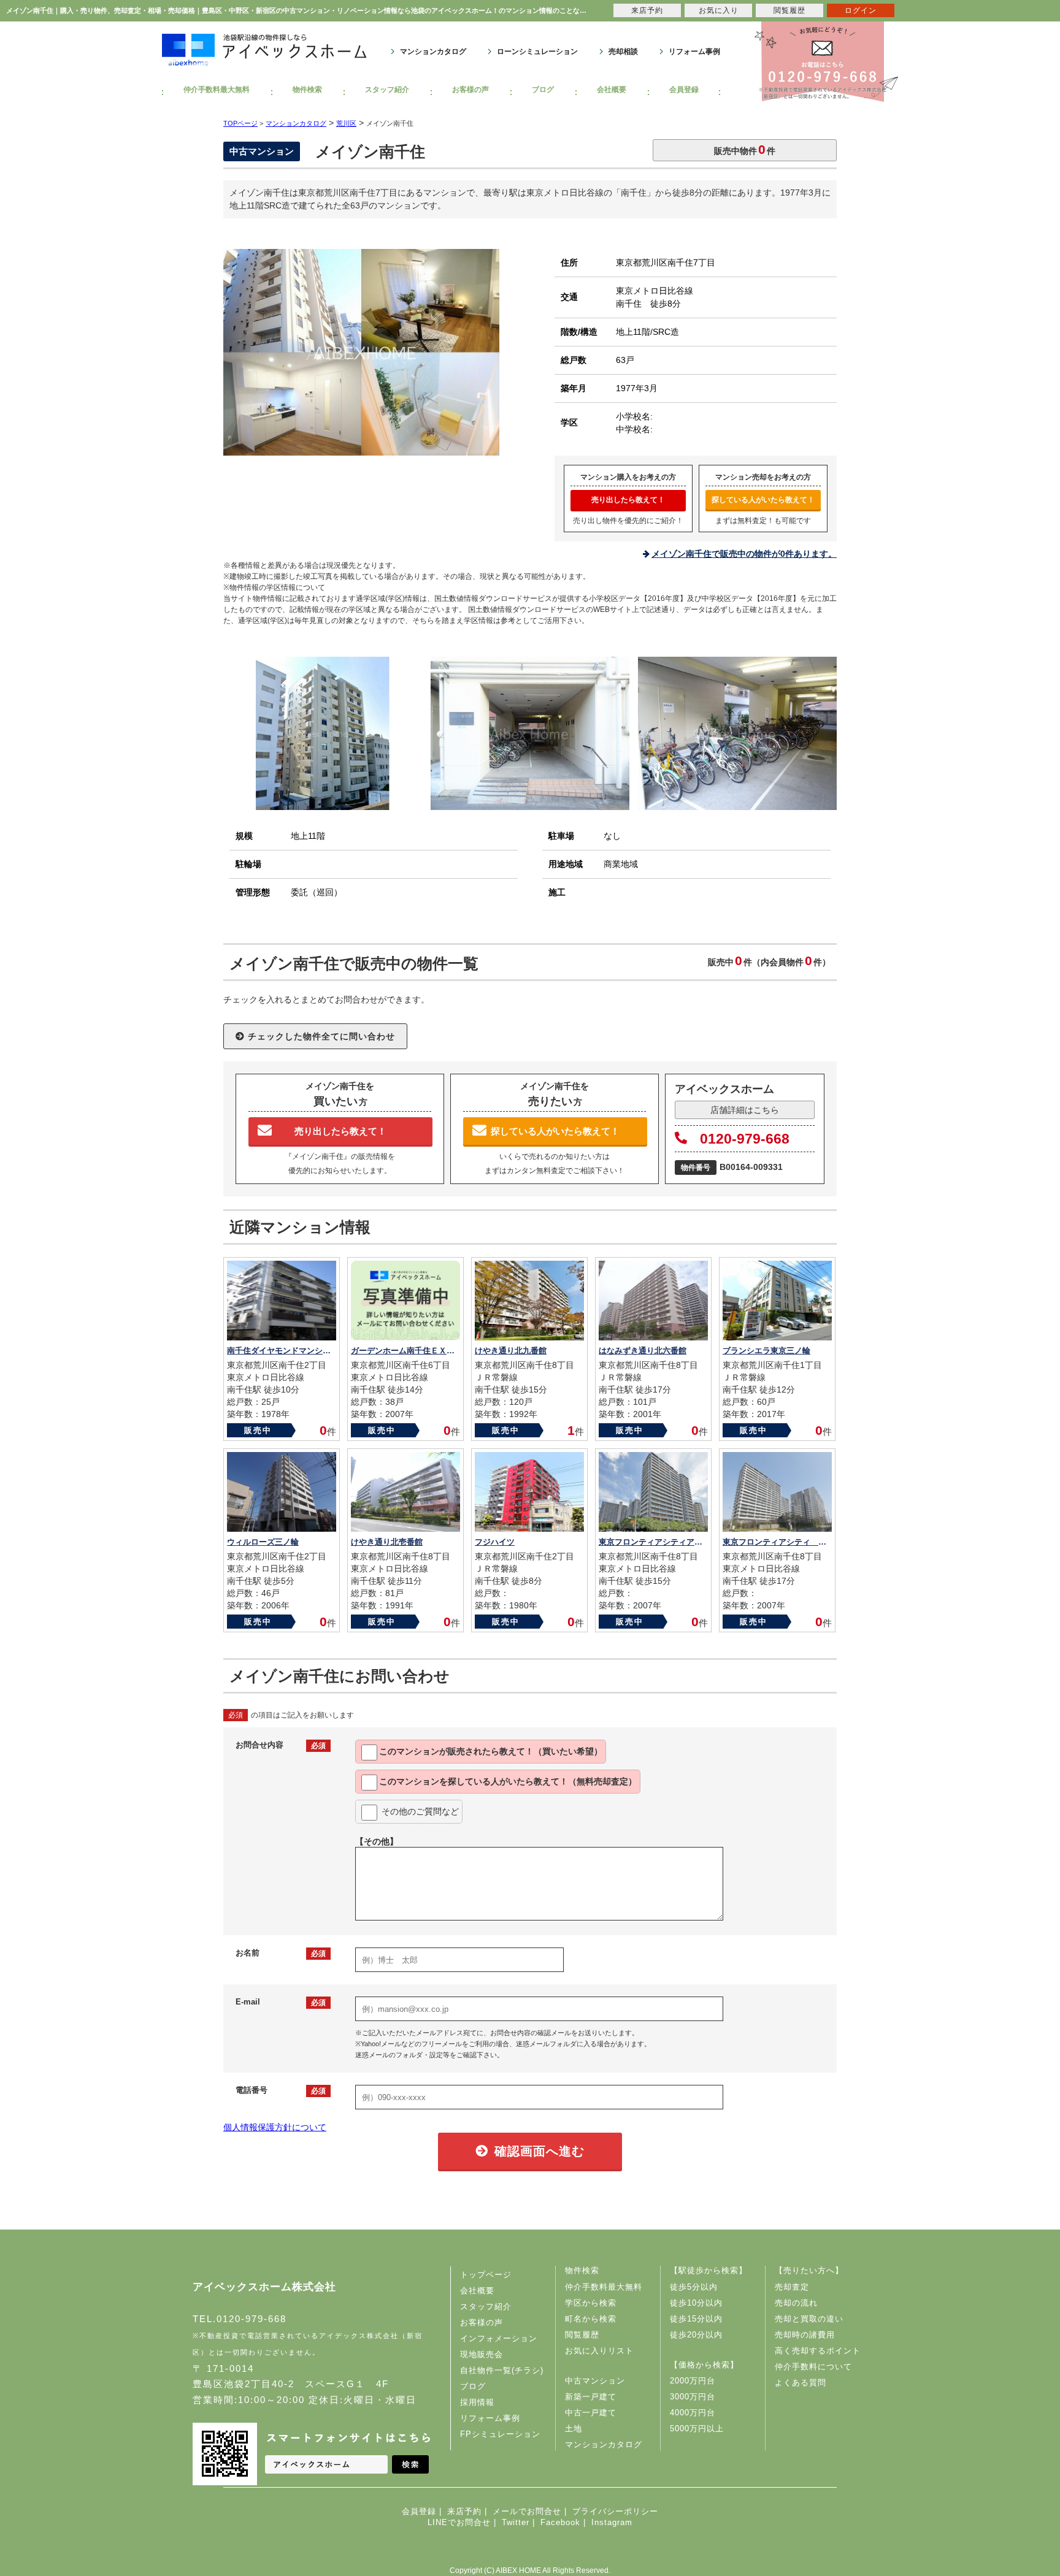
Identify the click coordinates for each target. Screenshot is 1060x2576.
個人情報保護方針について (275, 2127)
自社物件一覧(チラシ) (502, 2370)
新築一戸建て (591, 2397)
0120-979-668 (745, 1139)
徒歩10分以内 (696, 2303)
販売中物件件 (745, 149)
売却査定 (792, 2287)
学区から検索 (591, 2303)
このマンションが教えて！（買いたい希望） (491, 1751)
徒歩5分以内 (694, 2287)
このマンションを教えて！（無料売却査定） (508, 1781)
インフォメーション (499, 2338)
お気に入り (719, 10)
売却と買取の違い (809, 2319)
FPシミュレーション (500, 2434)
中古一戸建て (591, 2413)
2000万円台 (693, 2381)
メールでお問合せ (527, 2511)
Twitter (516, 2522)
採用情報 (477, 2402)
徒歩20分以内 (696, 2335)
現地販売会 (482, 2354)
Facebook (560, 2522)
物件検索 (307, 90)
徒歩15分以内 (696, 2319)
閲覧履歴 (582, 2335)
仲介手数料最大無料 (217, 90)
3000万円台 (693, 2397)
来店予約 (464, 2511)
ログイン (861, 10)
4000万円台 (693, 2413)
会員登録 (684, 90)
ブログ (543, 90)
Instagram (612, 2522)
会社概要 (612, 90)
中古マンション (595, 2381)
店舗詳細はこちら (745, 1110)
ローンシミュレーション (537, 52)
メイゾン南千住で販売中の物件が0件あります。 (744, 554)
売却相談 (623, 52)
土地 (574, 2429)
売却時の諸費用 (805, 2335)
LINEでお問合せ (459, 2522)
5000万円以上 (697, 2429)
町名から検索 (591, 2319)
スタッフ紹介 (387, 90)
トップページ (486, 2275)
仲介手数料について (813, 2367)
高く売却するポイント (818, 2351)
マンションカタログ (433, 52)
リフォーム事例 (694, 52)
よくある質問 (801, 2383)
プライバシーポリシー (615, 2511)
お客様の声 (470, 90)
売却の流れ (796, 2303)
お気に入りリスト (599, 2351)
